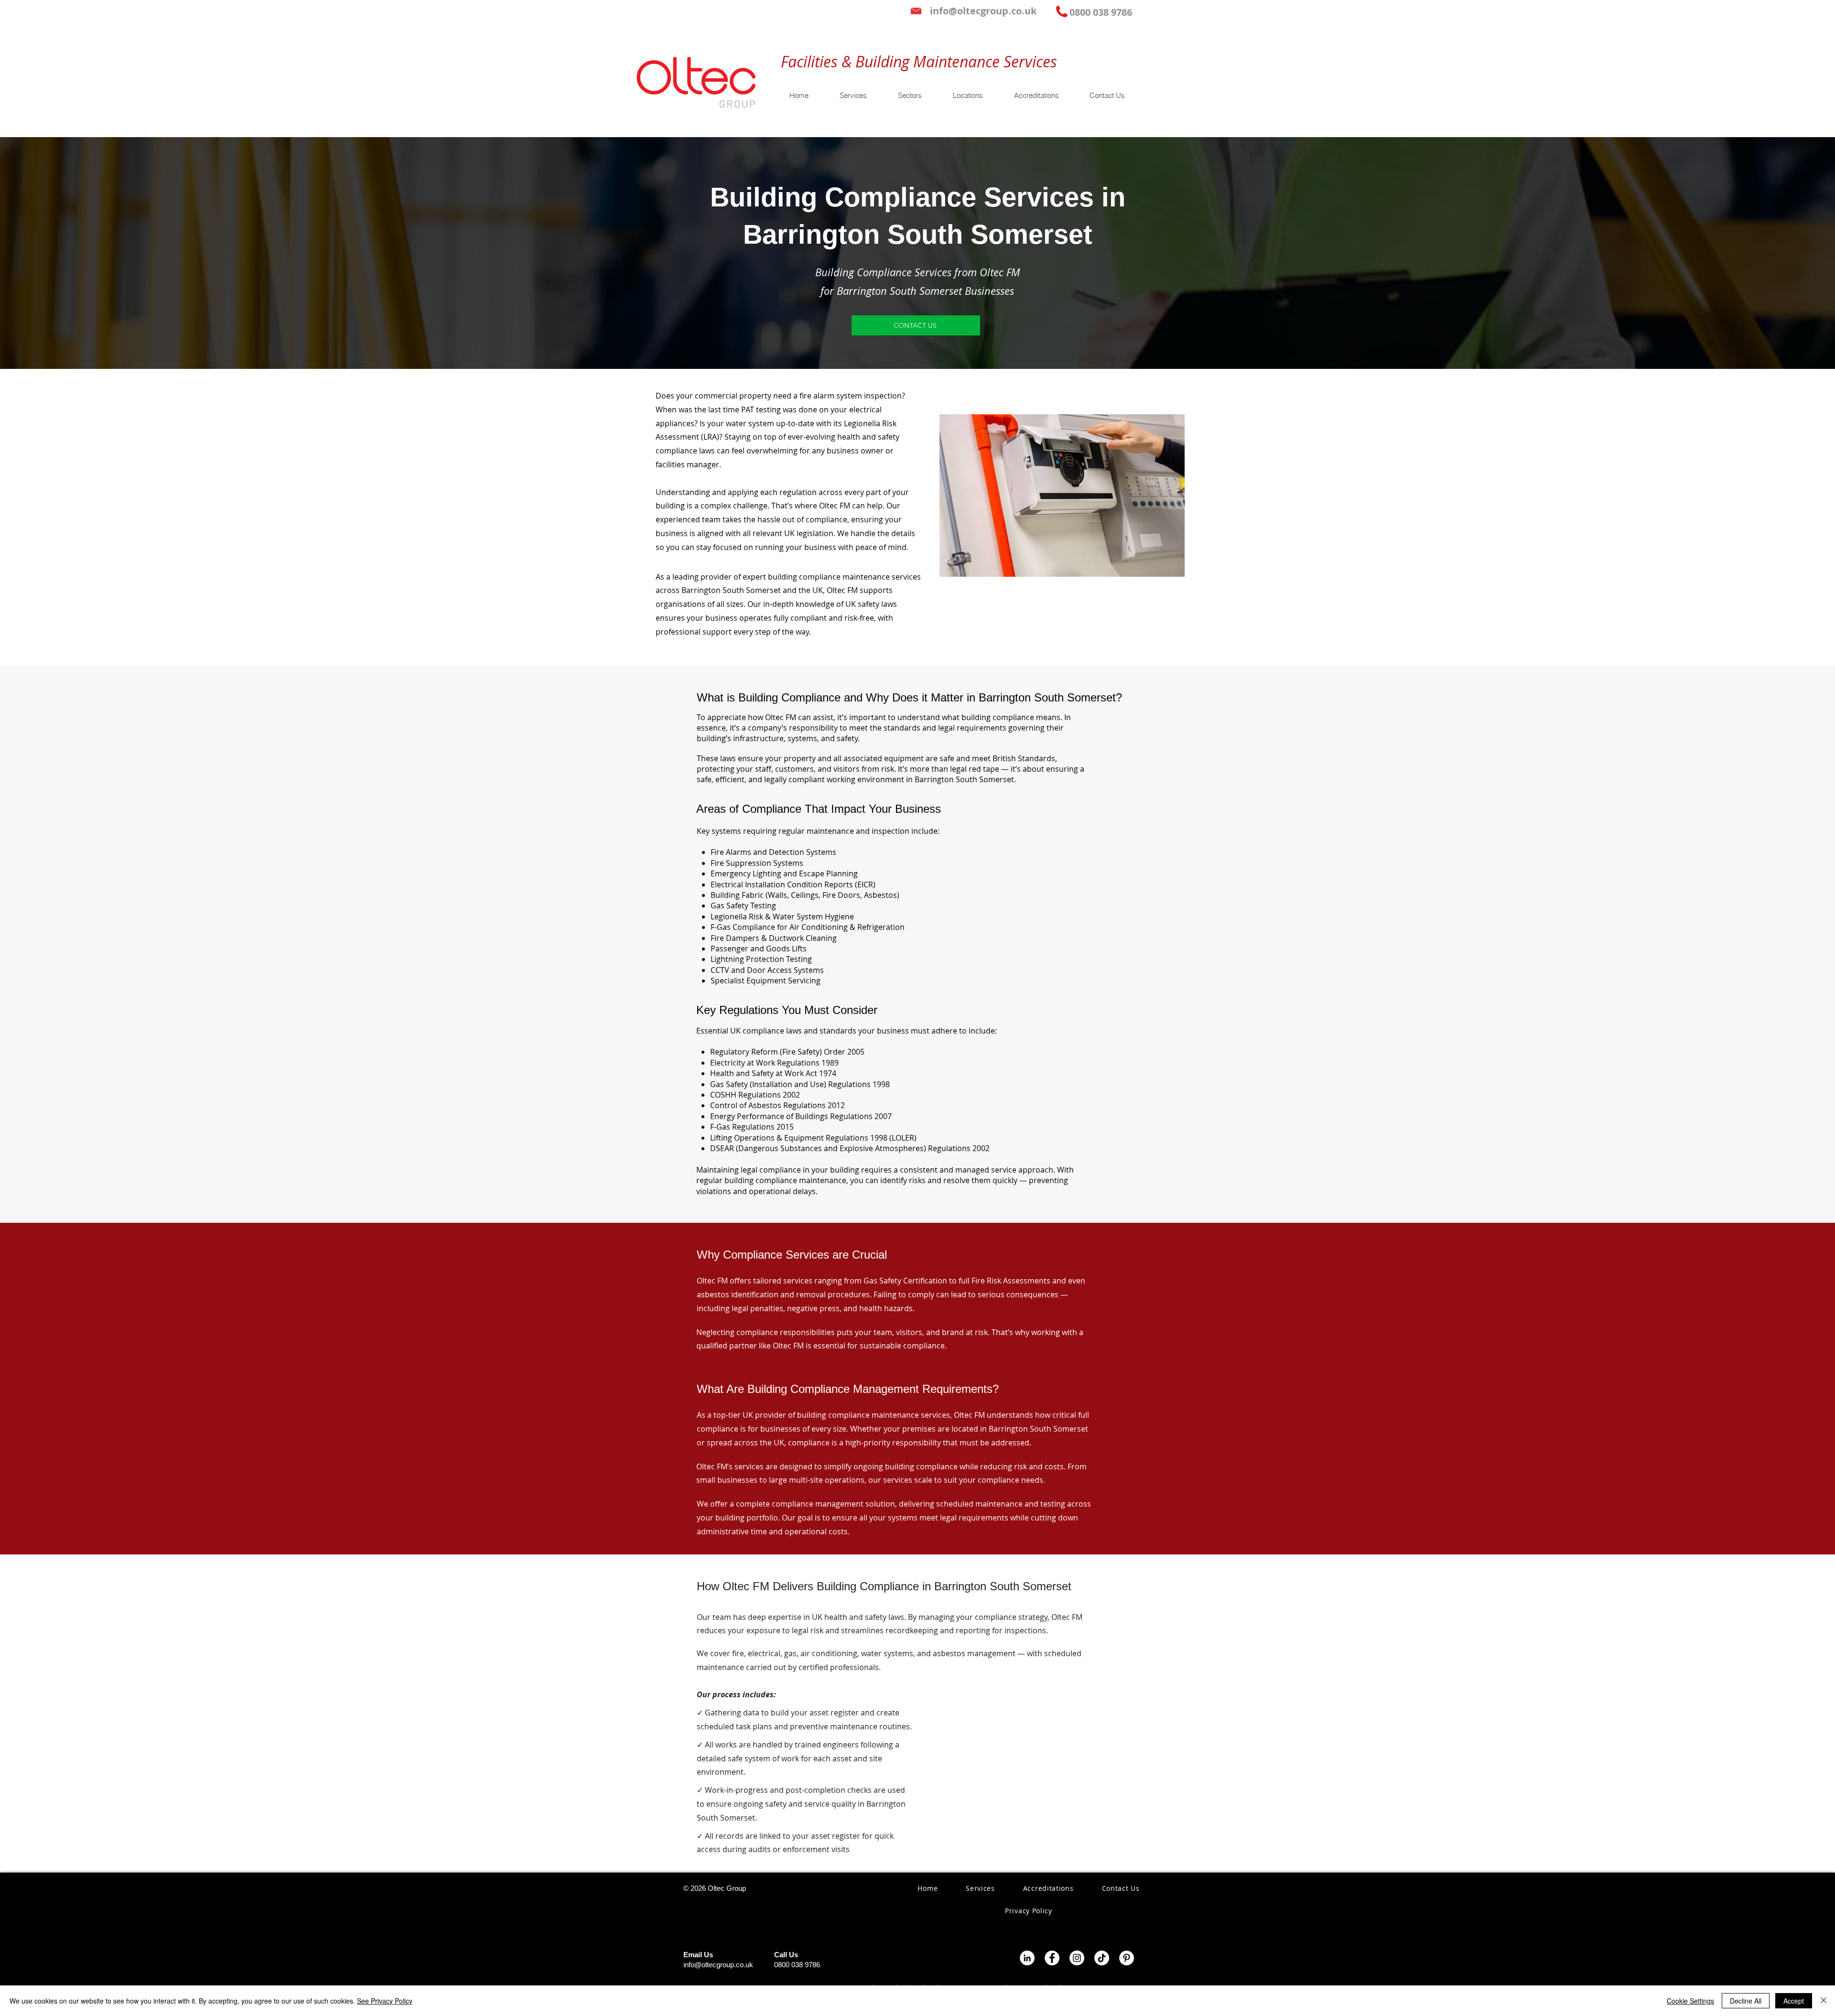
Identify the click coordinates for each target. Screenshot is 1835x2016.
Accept (1794, 2001)
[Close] (1824, 2001)
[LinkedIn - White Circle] (1027, 1958)
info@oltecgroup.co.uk (718, 1965)
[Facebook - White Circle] (1052, 1958)
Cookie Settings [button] (1690, 2001)
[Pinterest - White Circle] (1127, 1958)
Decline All (1746, 2001)
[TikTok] (1102, 1958)
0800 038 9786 (797, 1965)
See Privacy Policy (385, 2001)
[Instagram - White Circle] (1077, 1958)
